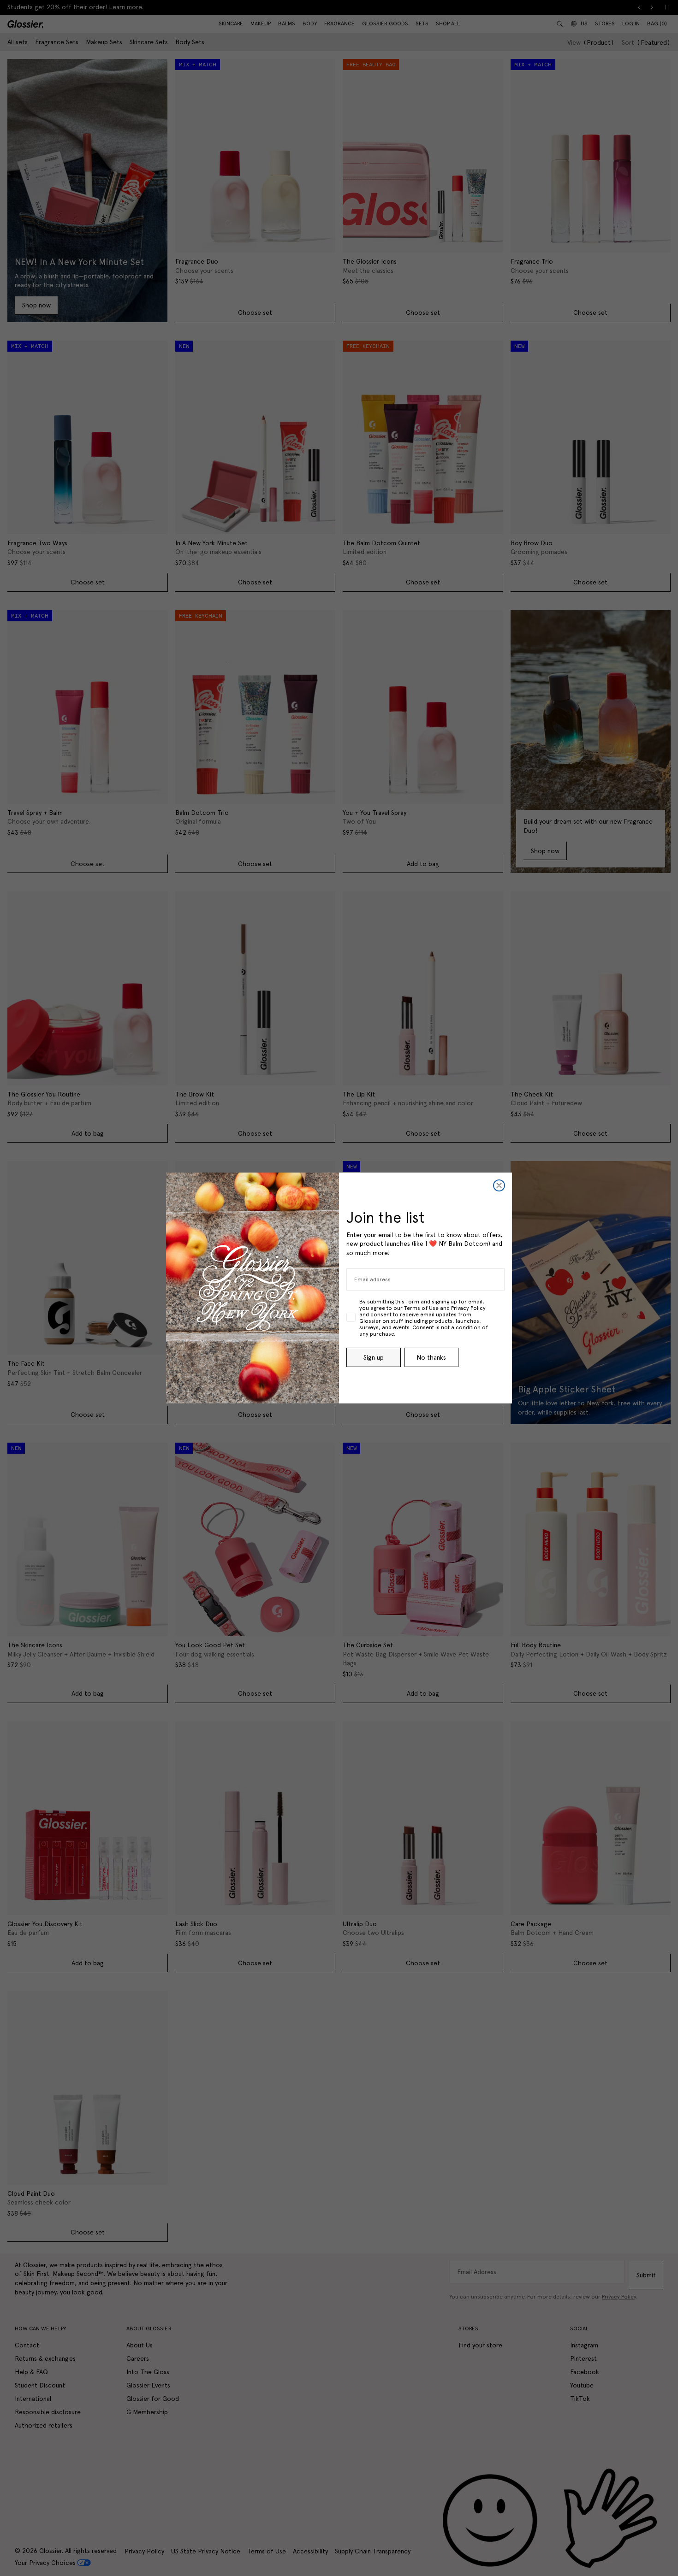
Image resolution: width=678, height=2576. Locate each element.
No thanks (431, 1357)
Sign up (374, 1357)
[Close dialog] (499, 1185)
